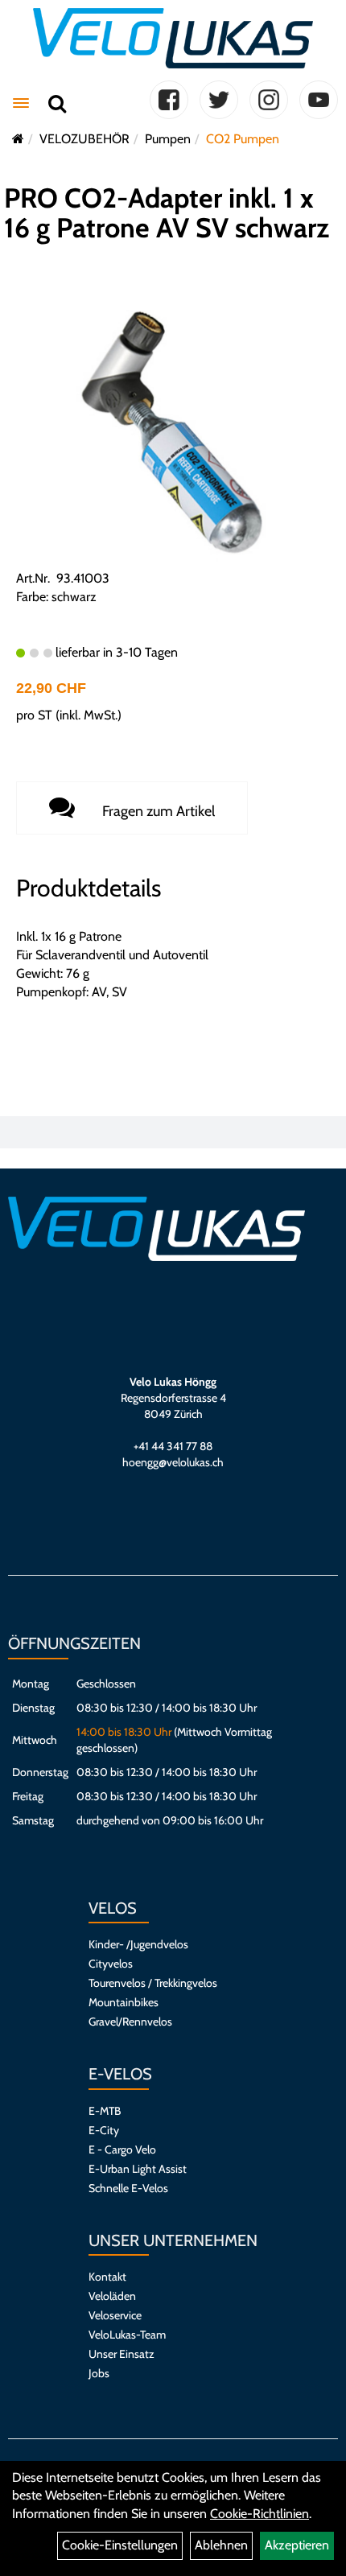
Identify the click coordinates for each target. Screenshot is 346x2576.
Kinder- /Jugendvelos (138, 1944)
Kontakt (107, 2277)
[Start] (18, 139)
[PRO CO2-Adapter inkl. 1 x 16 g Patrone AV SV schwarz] (173, 434)
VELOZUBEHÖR (84, 139)
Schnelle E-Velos (128, 2188)
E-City (104, 2130)
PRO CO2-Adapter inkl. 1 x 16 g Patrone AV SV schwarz (167, 213)
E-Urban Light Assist (138, 2169)
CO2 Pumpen (243, 139)
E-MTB (105, 2111)
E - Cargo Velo (122, 2149)
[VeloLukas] (173, 38)
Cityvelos (111, 1964)
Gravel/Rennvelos (130, 2022)
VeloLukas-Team (127, 2335)
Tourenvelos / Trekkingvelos (153, 1983)
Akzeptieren (297, 2545)
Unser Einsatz (122, 2354)
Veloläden (112, 2296)
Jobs (99, 2373)
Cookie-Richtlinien (259, 2514)
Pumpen (168, 139)
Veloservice (115, 2315)
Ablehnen (221, 2545)
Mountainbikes (124, 2002)
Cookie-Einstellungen (120, 2545)
